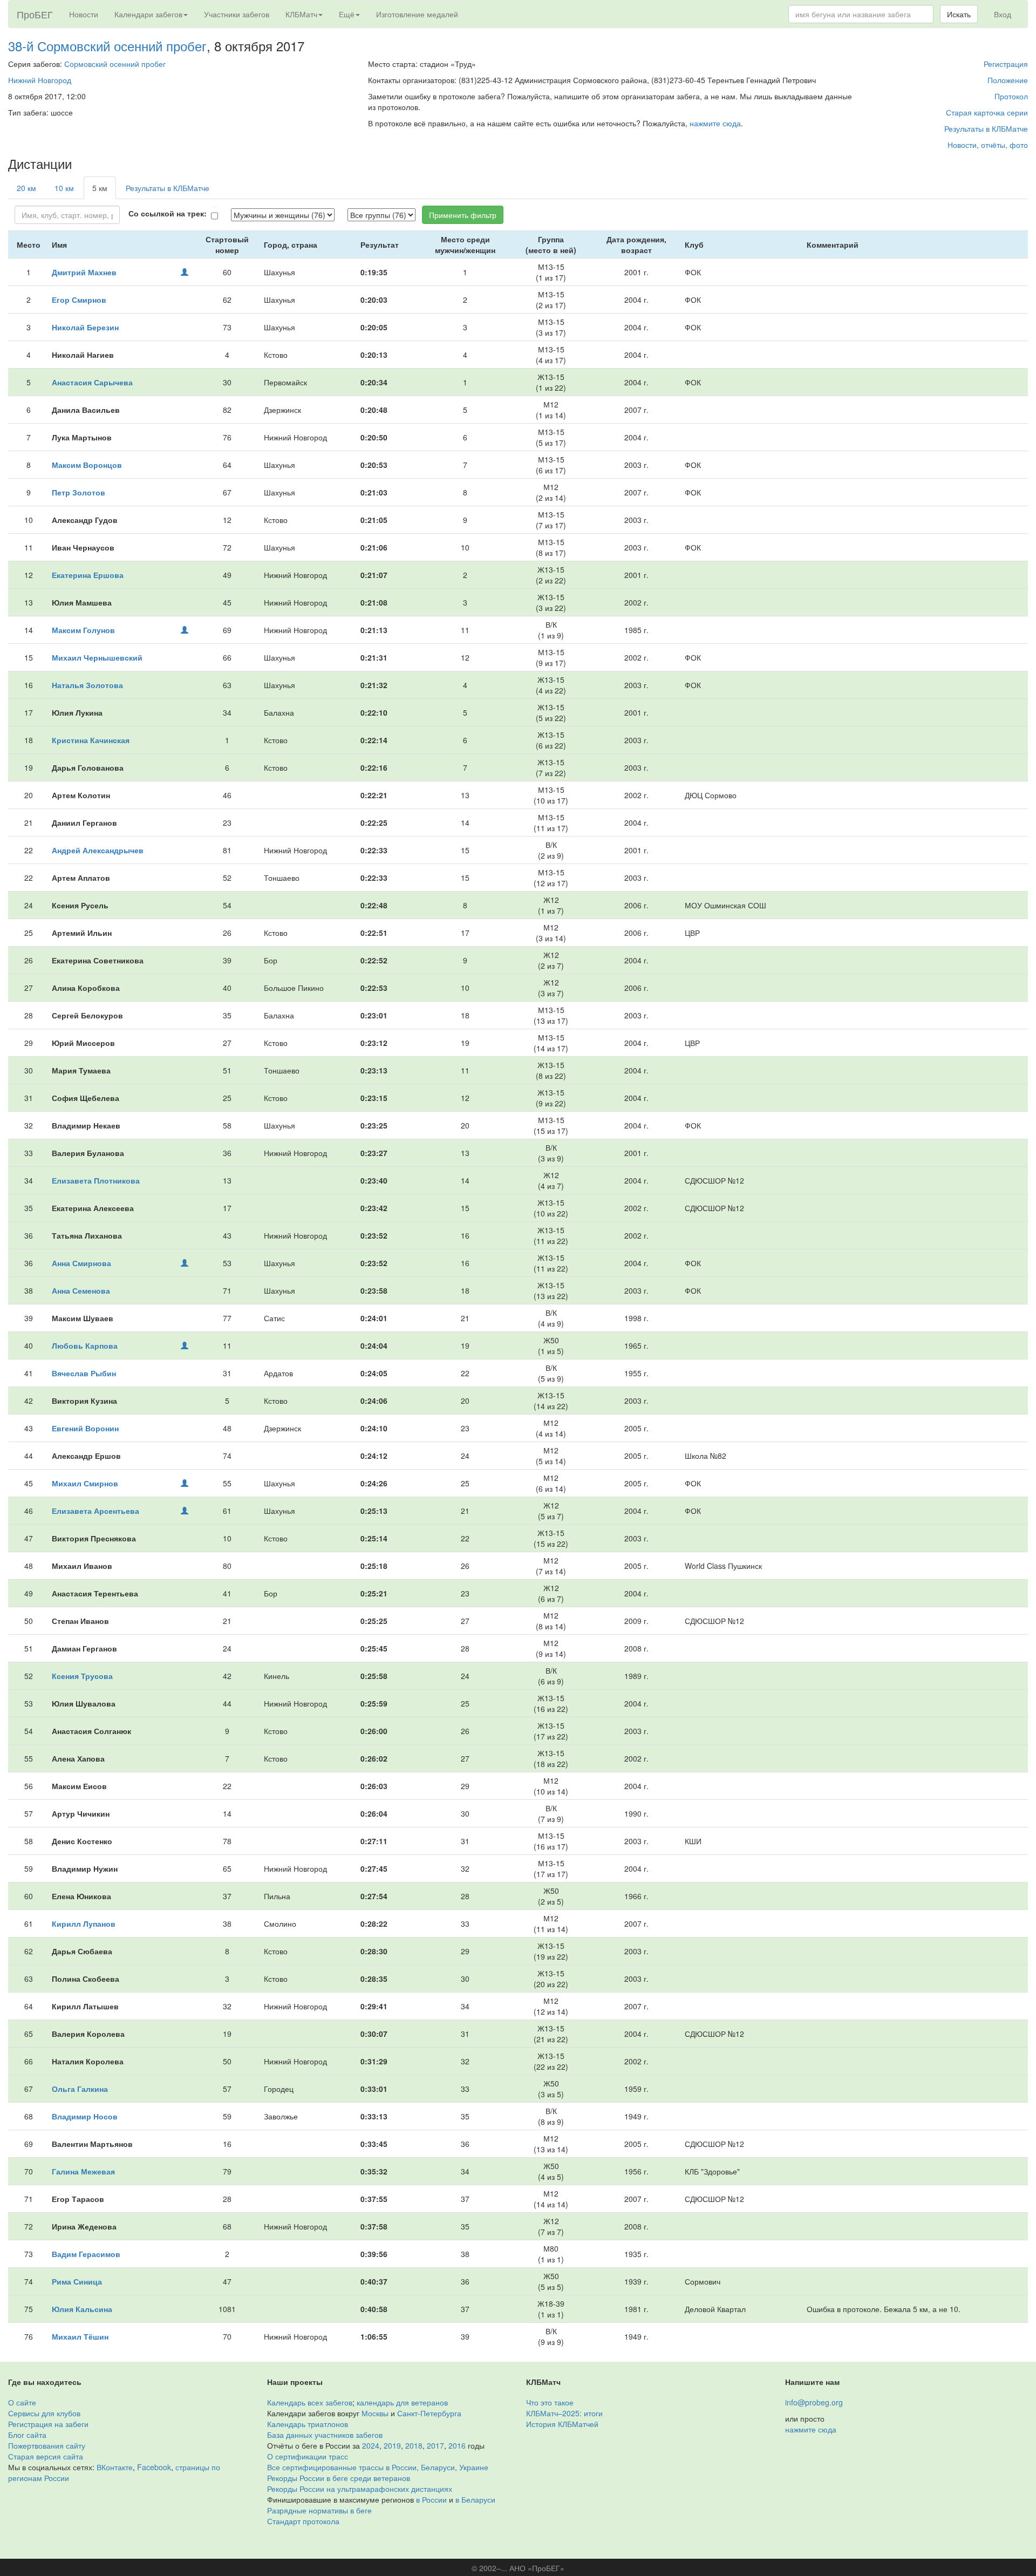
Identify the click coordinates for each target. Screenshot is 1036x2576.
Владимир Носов (85, 2116)
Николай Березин (85, 327)
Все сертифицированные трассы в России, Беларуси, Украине (378, 2467)
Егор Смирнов (79, 300)
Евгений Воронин (85, 1428)
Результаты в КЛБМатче (986, 128)
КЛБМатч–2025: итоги (564, 2413)
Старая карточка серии (987, 112)
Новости (84, 14)
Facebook (154, 2467)
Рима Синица (77, 2281)
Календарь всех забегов (310, 2402)
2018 (414, 2445)
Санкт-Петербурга (429, 2413)
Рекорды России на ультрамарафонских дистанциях (360, 2489)
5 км (100, 188)
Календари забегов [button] (148, 14)
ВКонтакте (115, 2467)
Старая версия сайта (46, 2456)
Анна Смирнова (81, 1263)
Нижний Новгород (40, 80)
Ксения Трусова (82, 1676)
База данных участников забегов (325, 2435)
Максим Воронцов (87, 465)
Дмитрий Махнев (84, 272)
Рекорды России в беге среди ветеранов (339, 2478)
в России (431, 2499)
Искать (959, 14)
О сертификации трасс (308, 2456)
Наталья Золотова (87, 685)
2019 (392, 2445)
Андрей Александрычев (98, 850)
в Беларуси (475, 2499)
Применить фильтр (463, 215)
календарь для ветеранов (402, 2402)
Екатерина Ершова (88, 575)
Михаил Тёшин (80, 2336)
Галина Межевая (83, 2171)
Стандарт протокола (303, 2521)
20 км (26, 188)
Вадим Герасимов (86, 2254)
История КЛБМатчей (562, 2424)
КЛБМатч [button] (301, 14)
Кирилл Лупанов (84, 1923)
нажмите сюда (715, 123)
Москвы (375, 2413)
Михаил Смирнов (85, 1483)
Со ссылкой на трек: (168, 213)
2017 (435, 2445)
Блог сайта (27, 2435)
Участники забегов (237, 14)
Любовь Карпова (85, 1345)
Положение (1008, 80)
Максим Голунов (83, 630)
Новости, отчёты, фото (988, 145)
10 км (64, 188)
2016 (457, 2445)
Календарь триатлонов (308, 2424)
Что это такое (550, 2402)
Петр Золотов (79, 492)
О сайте (22, 2402)
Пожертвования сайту (47, 2445)
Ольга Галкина (80, 2089)
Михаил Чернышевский (97, 657)
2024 (371, 2445)
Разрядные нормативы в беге (319, 2510)
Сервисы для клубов (44, 2413)
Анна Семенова (81, 1290)
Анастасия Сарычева (92, 382)
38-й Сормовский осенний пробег (107, 46)
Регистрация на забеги (48, 2424)
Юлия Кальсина (82, 2309)
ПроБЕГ (35, 14)
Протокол (1011, 96)
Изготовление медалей (417, 14)
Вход (1003, 14)
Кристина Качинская (91, 740)
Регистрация (1006, 64)
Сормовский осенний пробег (115, 64)
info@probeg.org (814, 2402)
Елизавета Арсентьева (96, 1511)
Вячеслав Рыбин (84, 1373)
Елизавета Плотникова (96, 1180)
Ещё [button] (347, 14)
